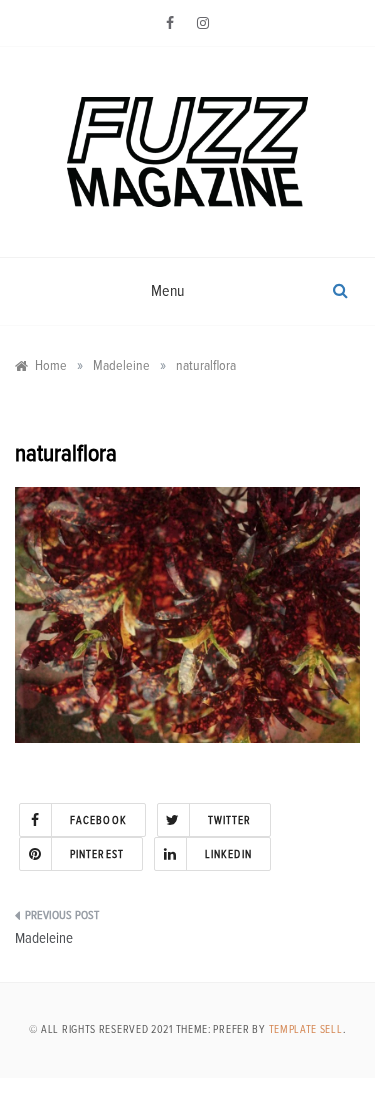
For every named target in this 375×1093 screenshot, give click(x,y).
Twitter (230, 820)
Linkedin (228, 854)
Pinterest (97, 854)
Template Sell (306, 1029)
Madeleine (44, 938)
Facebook (98, 820)
